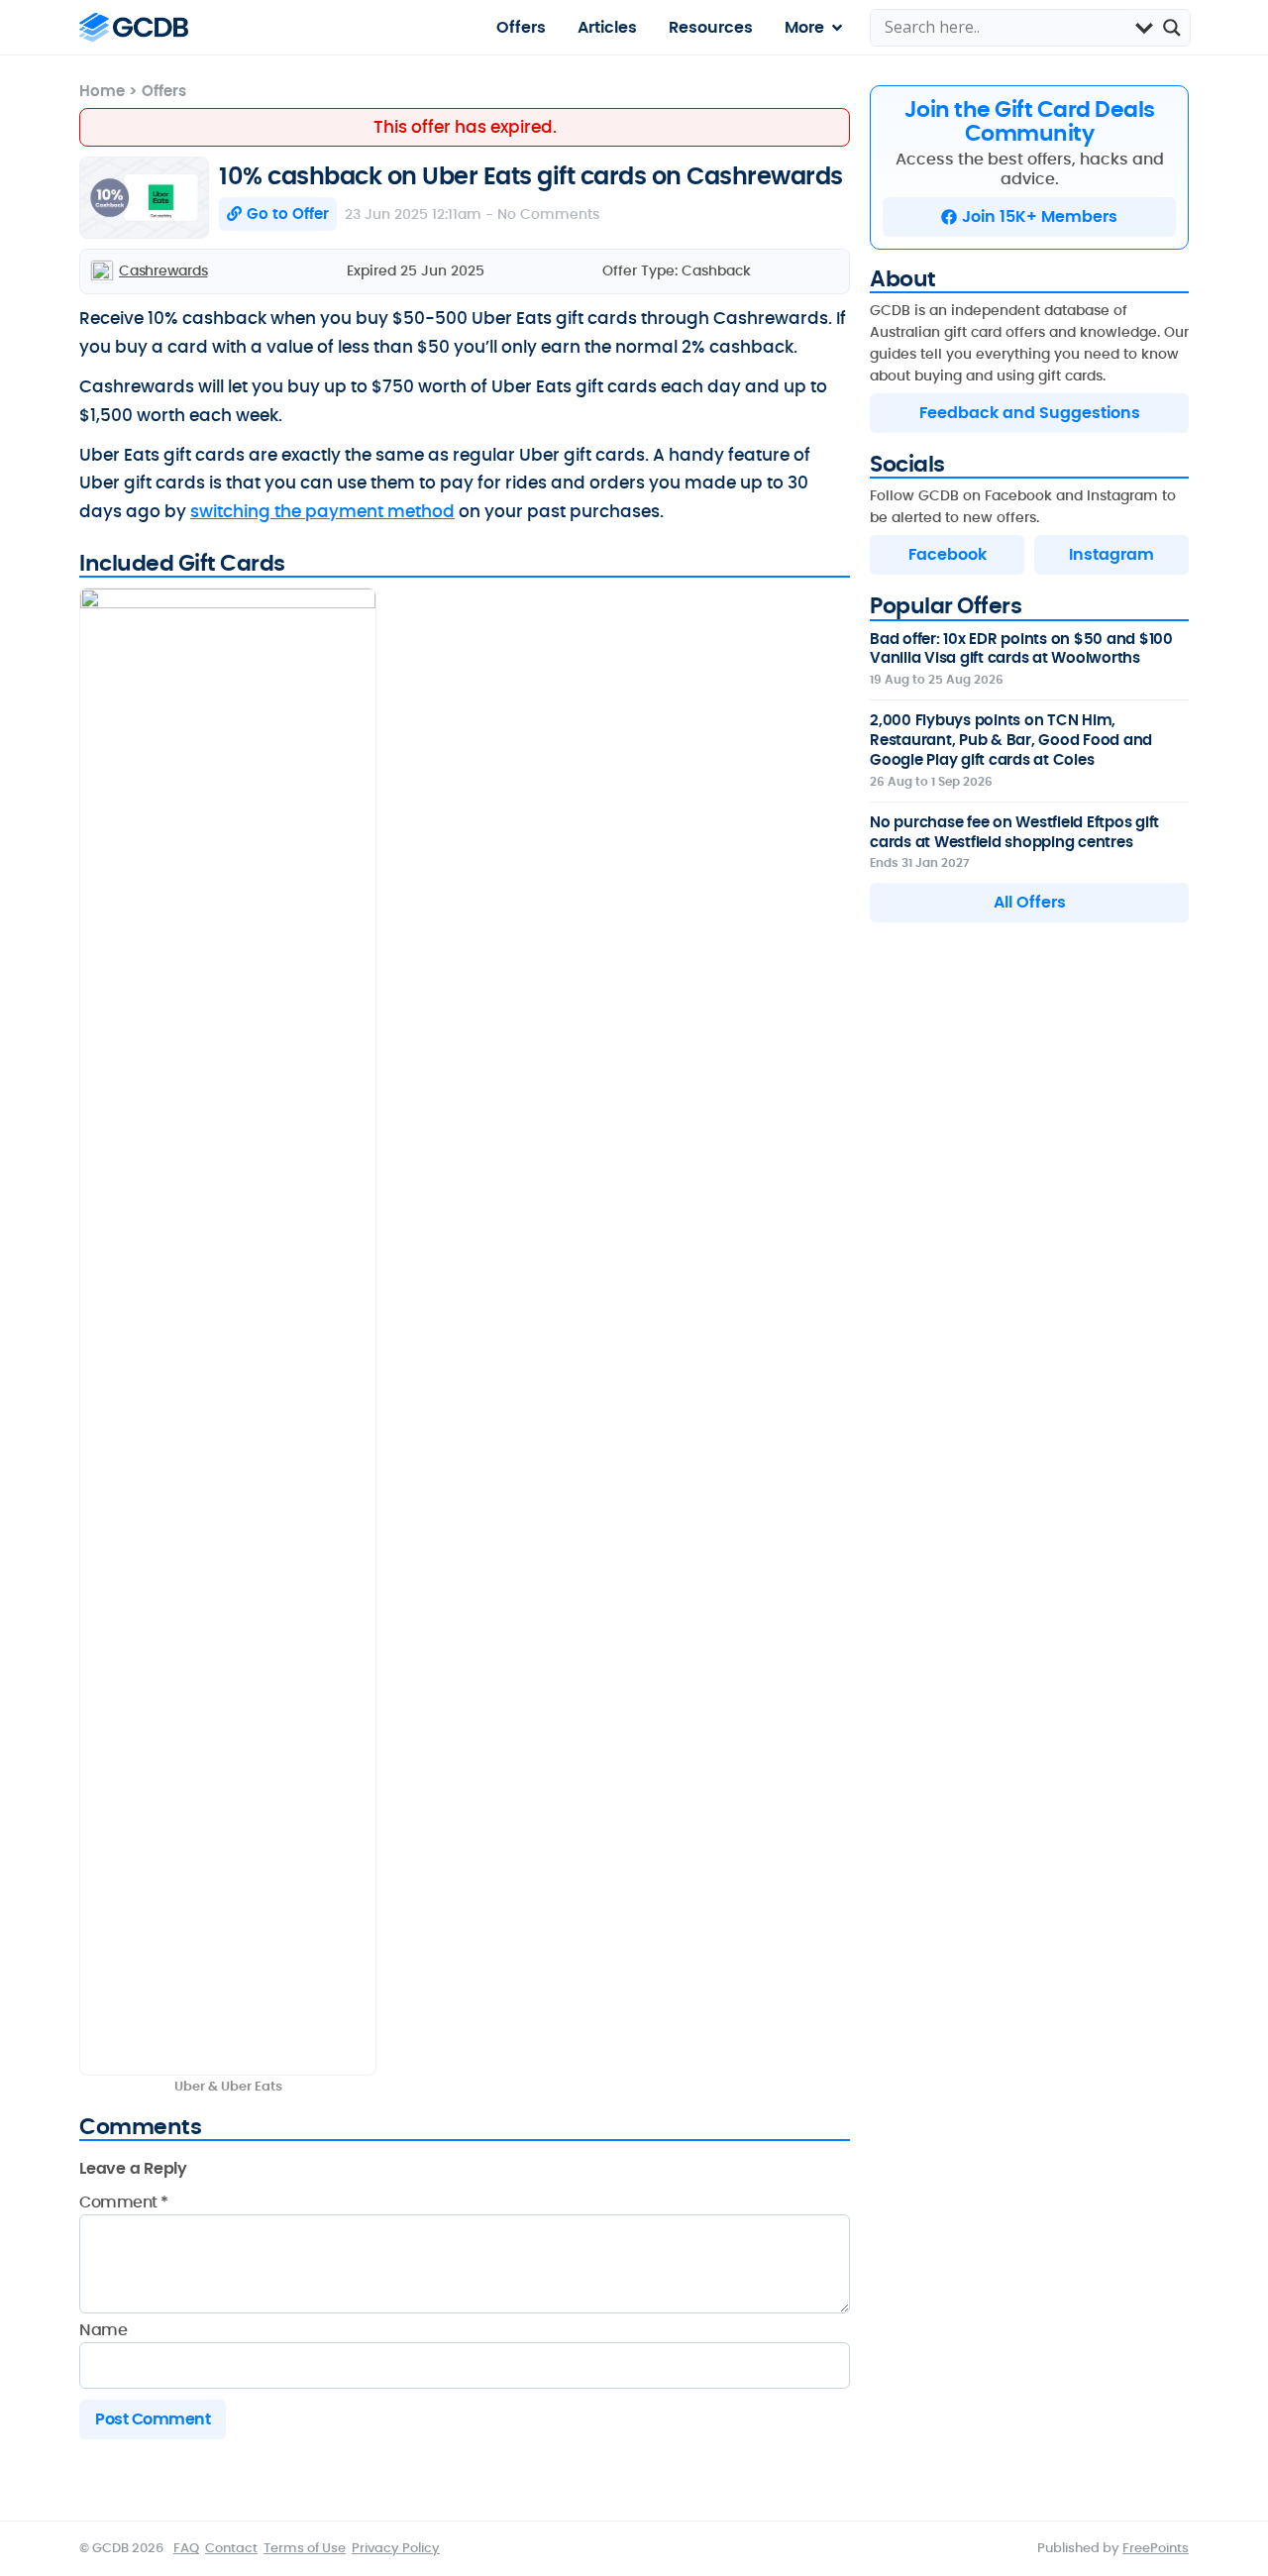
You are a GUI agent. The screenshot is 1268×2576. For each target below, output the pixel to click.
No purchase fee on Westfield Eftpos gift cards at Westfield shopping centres (1014, 832)
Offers (521, 27)
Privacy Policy (396, 2548)
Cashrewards (163, 270)
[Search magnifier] (1172, 28)
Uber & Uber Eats (228, 2087)
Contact (231, 2548)
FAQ (186, 2548)
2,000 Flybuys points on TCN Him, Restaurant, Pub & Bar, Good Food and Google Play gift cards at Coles (1011, 740)
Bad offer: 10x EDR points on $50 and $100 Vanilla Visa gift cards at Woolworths (1021, 648)
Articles (607, 27)
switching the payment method (322, 511)
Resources (711, 27)
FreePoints (1156, 2548)
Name (103, 2330)
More (804, 27)
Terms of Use (305, 2548)
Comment (124, 2202)
